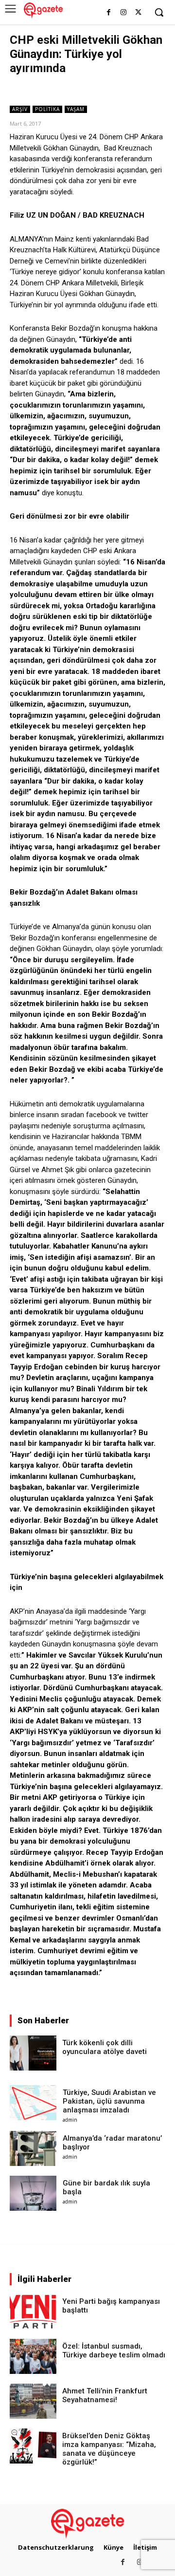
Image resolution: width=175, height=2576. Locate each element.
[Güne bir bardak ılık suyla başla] (33, 2193)
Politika (47, 109)
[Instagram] (123, 13)
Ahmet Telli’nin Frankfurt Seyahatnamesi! (105, 2395)
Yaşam (76, 109)
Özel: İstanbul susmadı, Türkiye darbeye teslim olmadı (114, 2351)
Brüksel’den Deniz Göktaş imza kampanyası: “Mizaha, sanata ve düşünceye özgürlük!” (109, 2449)
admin (70, 2120)
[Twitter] (138, 13)
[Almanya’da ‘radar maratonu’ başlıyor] (33, 2148)
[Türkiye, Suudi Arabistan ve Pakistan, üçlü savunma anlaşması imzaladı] (33, 2103)
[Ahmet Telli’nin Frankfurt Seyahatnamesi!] (33, 2401)
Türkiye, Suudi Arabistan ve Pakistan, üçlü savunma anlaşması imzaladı (109, 2101)
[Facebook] (109, 13)
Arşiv (20, 109)
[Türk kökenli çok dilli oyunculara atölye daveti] (33, 2053)
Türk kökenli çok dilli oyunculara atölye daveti (105, 2047)
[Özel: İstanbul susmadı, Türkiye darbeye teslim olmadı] (33, 2356)
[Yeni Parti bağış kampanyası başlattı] (33, 2312)
